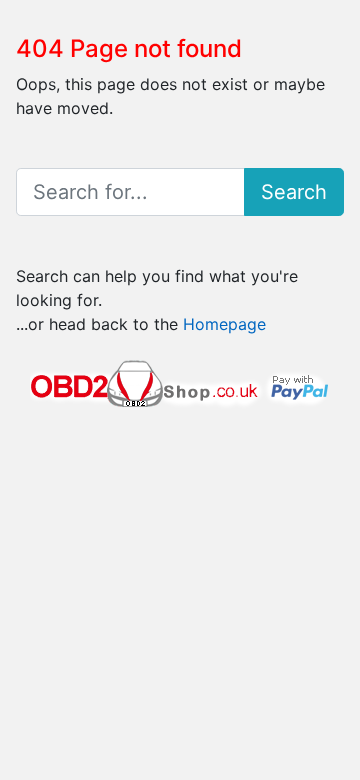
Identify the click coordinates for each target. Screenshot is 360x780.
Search (294, 192)
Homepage (224, 324)
